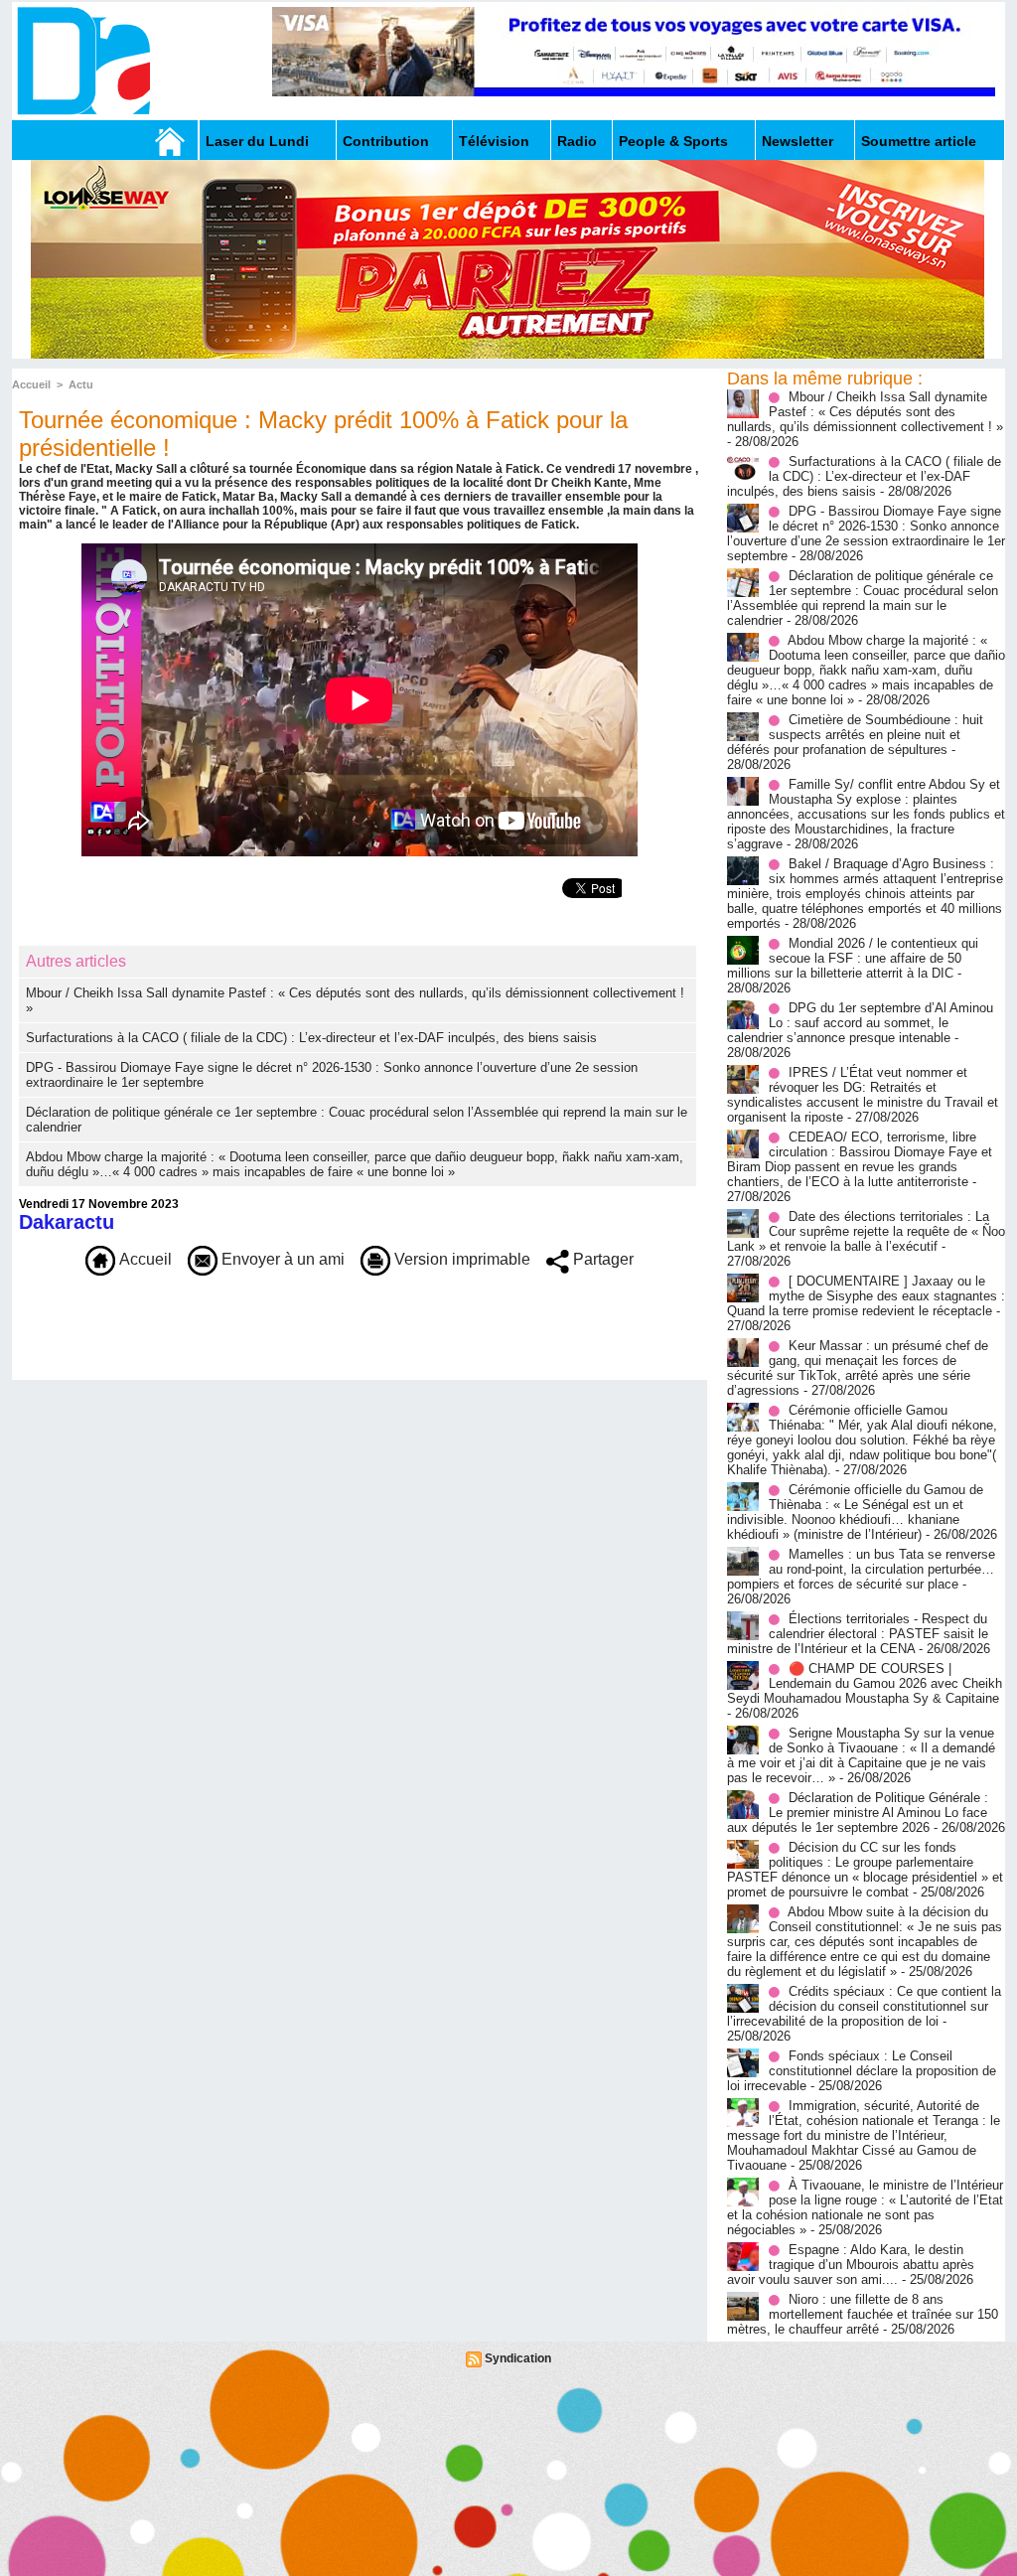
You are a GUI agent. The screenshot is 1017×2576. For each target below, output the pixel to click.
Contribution (386, 141)
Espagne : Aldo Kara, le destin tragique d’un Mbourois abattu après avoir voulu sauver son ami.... (851, 2265)
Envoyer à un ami (281, 1259)
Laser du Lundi (257, 141)
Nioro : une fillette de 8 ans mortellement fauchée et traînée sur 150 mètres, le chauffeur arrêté (863, 2314)
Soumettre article (919, 141)
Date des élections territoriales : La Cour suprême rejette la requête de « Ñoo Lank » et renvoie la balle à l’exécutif (866, 1231)
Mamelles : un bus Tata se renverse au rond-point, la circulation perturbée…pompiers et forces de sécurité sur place (861, 1569)
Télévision (494, 141)
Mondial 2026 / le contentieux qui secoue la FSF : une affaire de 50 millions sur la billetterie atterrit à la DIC (853, 958)
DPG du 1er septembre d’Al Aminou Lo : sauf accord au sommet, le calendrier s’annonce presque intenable (860, 1023)
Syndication (518, 2358)
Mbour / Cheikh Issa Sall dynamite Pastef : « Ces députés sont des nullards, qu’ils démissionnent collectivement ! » (865, 412)
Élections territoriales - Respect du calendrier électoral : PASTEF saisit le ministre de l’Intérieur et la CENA (858, 1634)
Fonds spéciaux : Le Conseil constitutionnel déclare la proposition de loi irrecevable (862, 2071)
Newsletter (798, 141)
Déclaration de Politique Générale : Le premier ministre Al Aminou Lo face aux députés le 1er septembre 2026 (858, 1813)
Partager (601, 1259)
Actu (81, 384)
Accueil (31, 384)
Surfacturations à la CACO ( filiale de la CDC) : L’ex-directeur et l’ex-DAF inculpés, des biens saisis (311, 1038)
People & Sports (673, 141)
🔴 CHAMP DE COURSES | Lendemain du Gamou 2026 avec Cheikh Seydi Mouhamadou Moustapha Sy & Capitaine (865, 1683)
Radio (577, 141)
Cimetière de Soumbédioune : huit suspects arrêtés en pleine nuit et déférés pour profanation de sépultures (855, 735)
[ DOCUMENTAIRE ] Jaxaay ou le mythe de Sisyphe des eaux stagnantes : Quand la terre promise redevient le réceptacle (866, 1296)
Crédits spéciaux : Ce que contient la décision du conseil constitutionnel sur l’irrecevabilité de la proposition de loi (864, 2006)
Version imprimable (460, 1259)
